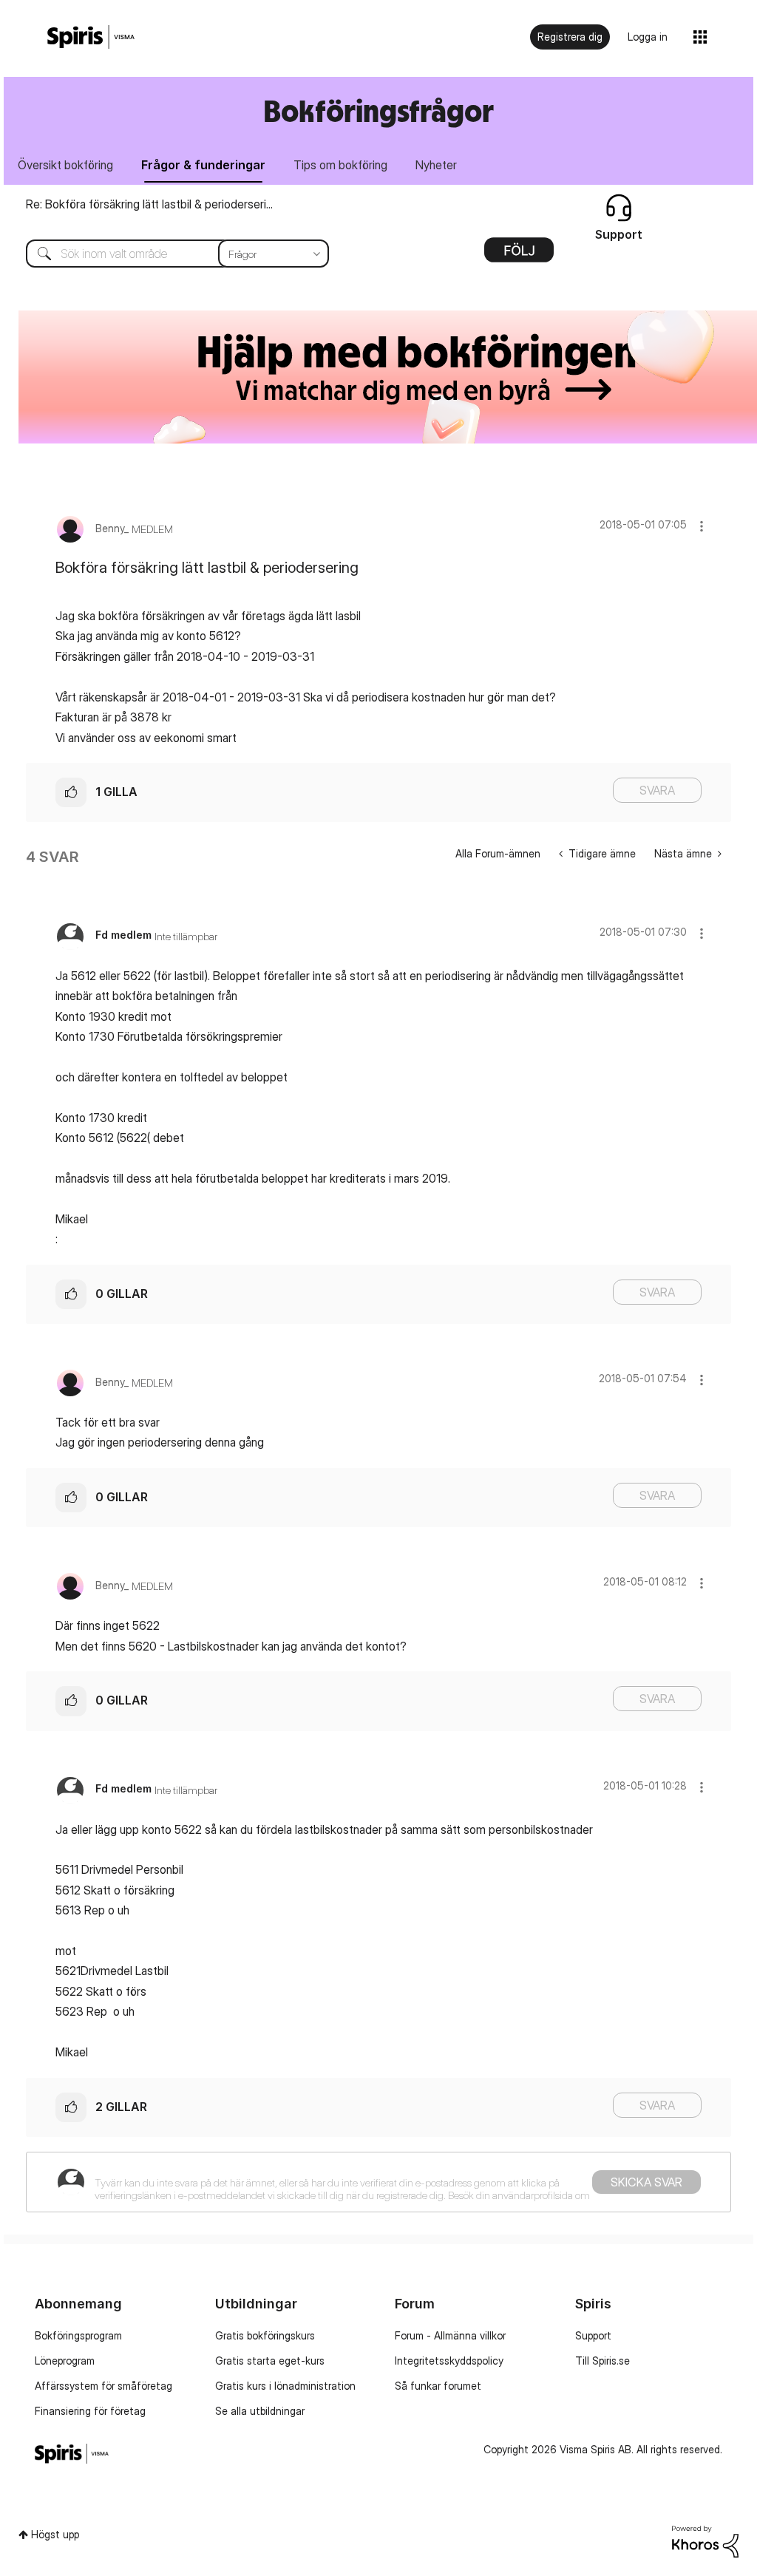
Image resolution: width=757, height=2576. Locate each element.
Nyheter (436, 165)
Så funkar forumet (438, 2386)
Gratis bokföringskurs (265, 2335)
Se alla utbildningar (260, 2411)
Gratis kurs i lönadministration (285, 2386)
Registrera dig (570, 37)
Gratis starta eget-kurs (270, 2361)
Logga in (648, 37)
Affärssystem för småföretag (103, 2386)
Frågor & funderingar (203, 165)
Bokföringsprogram (78, 2335)
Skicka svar (646, 2182)
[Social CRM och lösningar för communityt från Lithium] (705, 2540)
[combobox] (166, 254)
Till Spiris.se (602, 2361)
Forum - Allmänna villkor (450, 2335)
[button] (702, 526)
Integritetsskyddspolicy (449, 2361)
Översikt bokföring (65, 165)
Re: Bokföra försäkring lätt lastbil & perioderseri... (149, 204)
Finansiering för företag (90, 2411)
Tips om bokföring (340, 165)
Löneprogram (65, 2361)
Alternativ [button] (519, 255)
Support (593, 2335)
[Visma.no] (91, 37)
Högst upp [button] (55, 2534)
